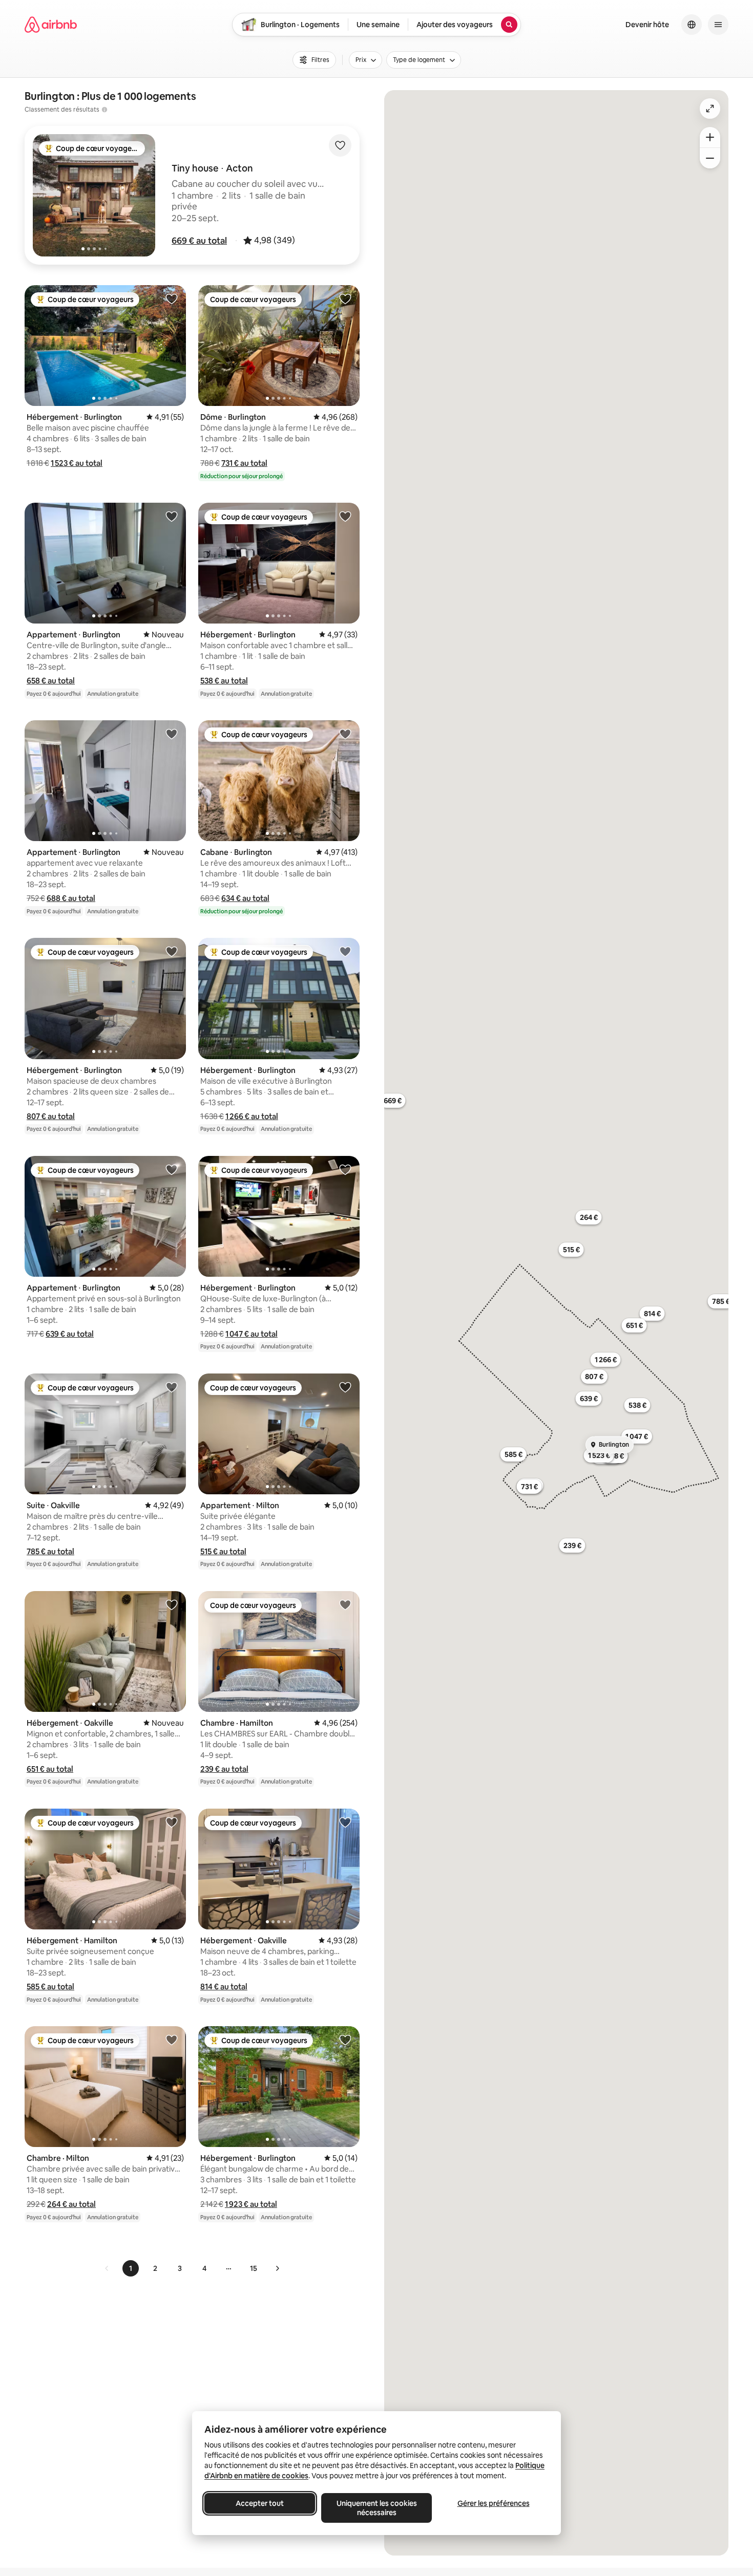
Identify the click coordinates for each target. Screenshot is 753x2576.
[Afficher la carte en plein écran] (710, 109)
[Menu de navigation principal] (718, 25)
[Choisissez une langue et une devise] (692, 25)
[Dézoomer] (710, 137)
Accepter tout (260, 2503)
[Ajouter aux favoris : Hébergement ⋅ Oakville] (172, 1604)
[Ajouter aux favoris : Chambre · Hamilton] (345, 1604)
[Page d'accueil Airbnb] (51, 25)
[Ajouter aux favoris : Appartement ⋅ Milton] (345, 1387)
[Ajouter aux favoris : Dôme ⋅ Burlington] (345, 298)
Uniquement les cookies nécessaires (377, 2508)
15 (254, 2268)
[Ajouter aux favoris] (340, 145)
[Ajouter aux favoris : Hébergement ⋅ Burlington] (172, 298)
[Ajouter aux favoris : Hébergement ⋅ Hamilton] (172, 1822)
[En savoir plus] (104, 110)
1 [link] (131, 2268)
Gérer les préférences (494, 2503)
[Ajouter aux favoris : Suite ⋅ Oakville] (172, 1387)
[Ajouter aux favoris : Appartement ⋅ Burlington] (172, 516)
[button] (199, 241)
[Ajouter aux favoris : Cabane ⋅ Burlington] (345, 734)
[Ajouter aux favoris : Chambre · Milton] (172, 2040)
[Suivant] (277, 2268)
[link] (107, 2268)
